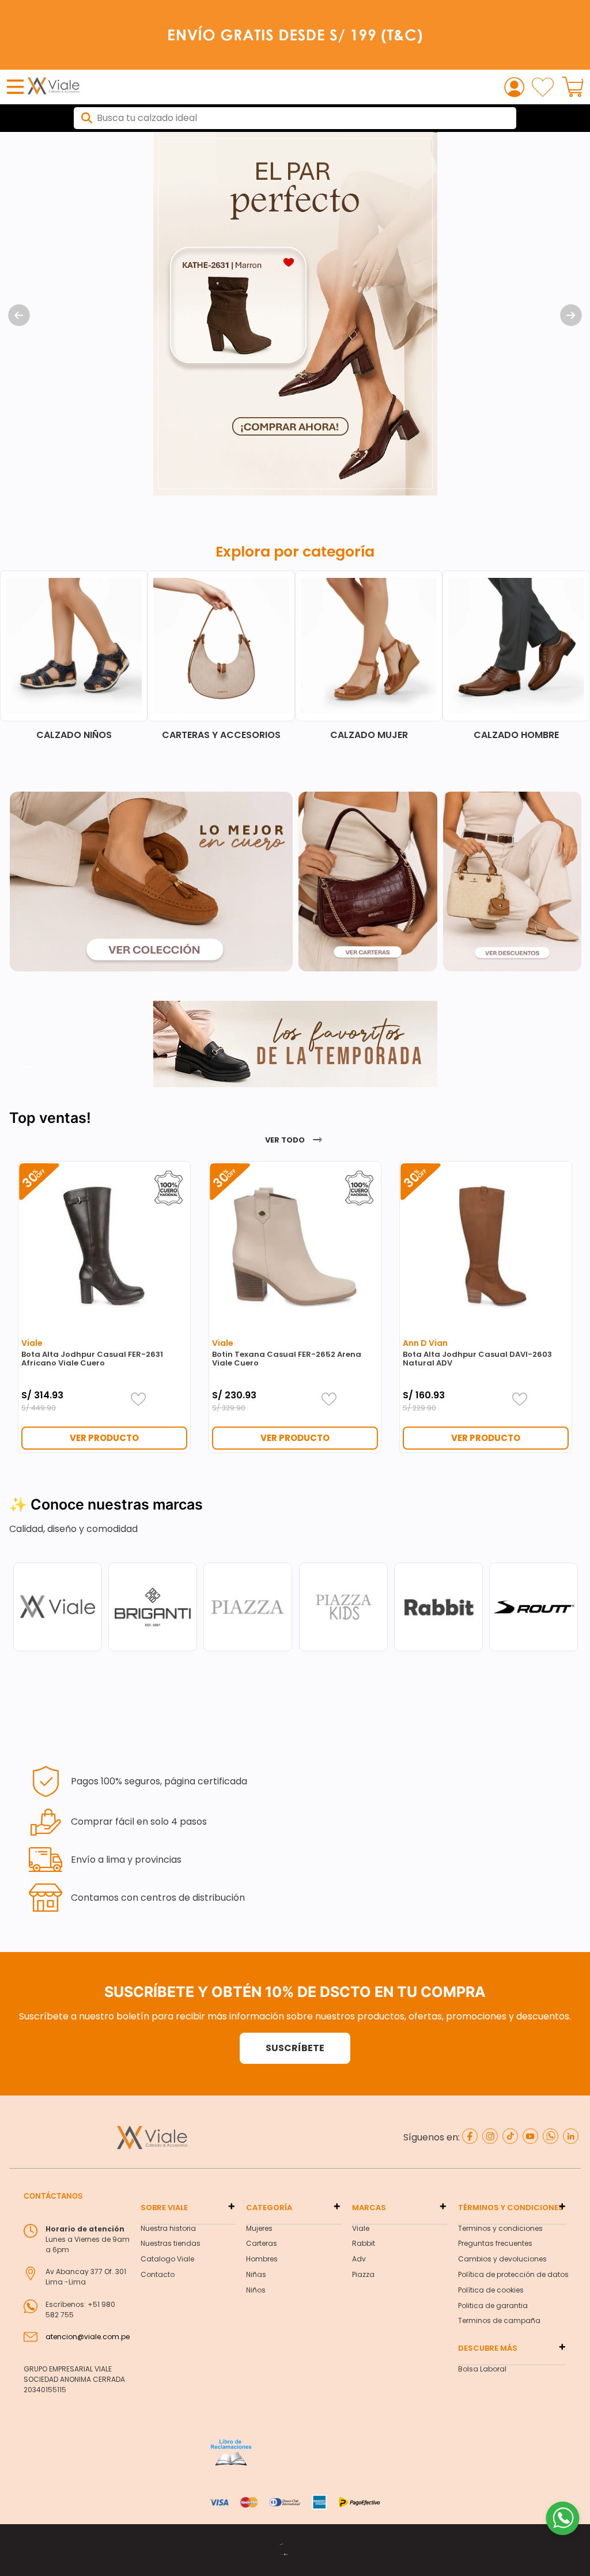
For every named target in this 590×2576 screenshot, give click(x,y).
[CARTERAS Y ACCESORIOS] (221, 655)
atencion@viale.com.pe (88, 2337)
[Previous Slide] (19, 315)
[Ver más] (25, 1068)
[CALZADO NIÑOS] (74, 655)
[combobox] (295, 118)
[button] (295, 2048)
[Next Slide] (571, 315)
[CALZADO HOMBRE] (516, 655)
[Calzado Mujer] (369, 655)
